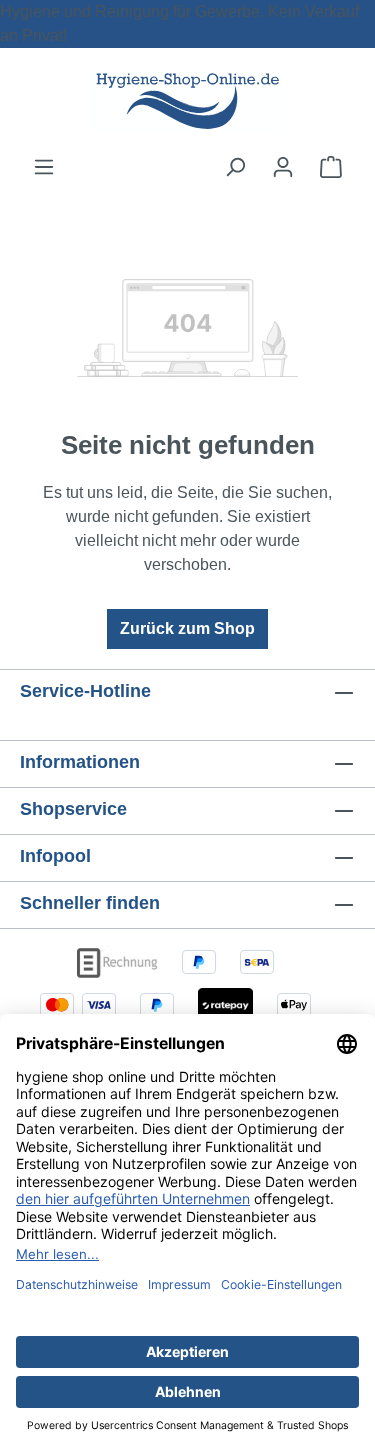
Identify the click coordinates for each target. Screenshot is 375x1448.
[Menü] (44, 167)
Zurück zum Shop (187, 628)
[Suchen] (235, 167)
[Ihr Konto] (283, 167)
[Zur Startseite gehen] (188, 101)
